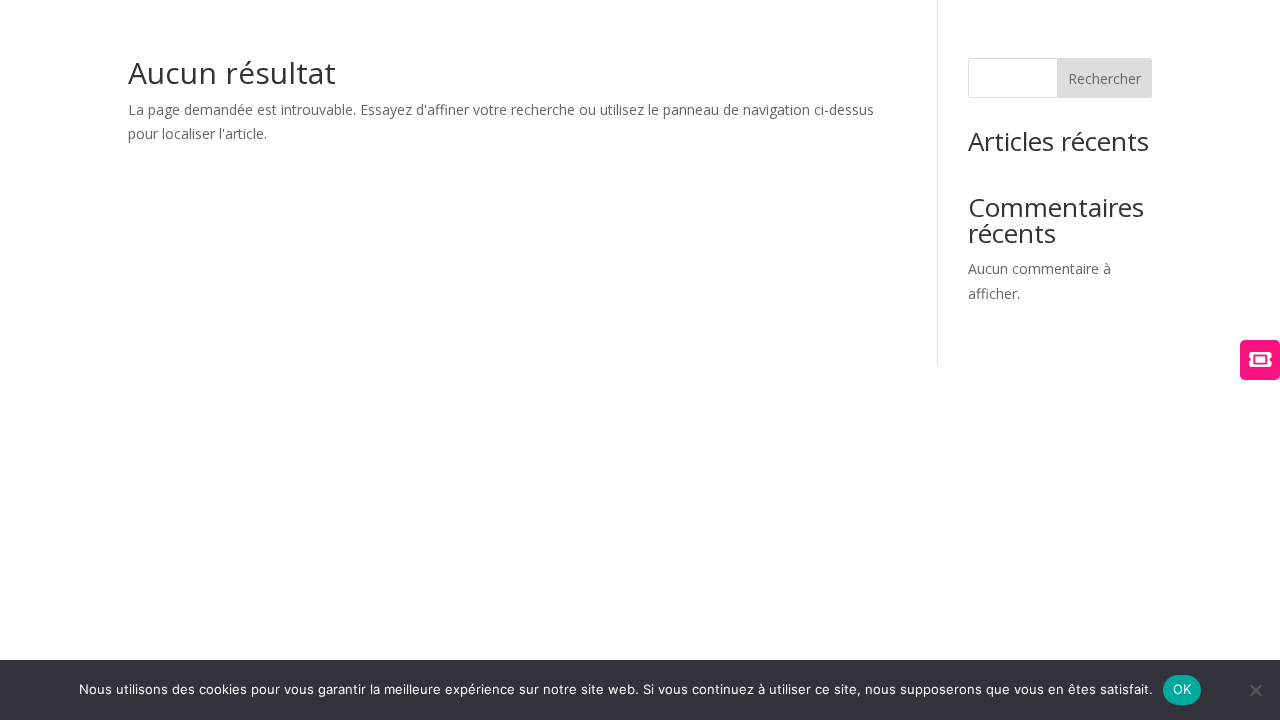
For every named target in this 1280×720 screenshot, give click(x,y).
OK (1182, 689)
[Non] (1255, 690)
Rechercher (1104, 78)
